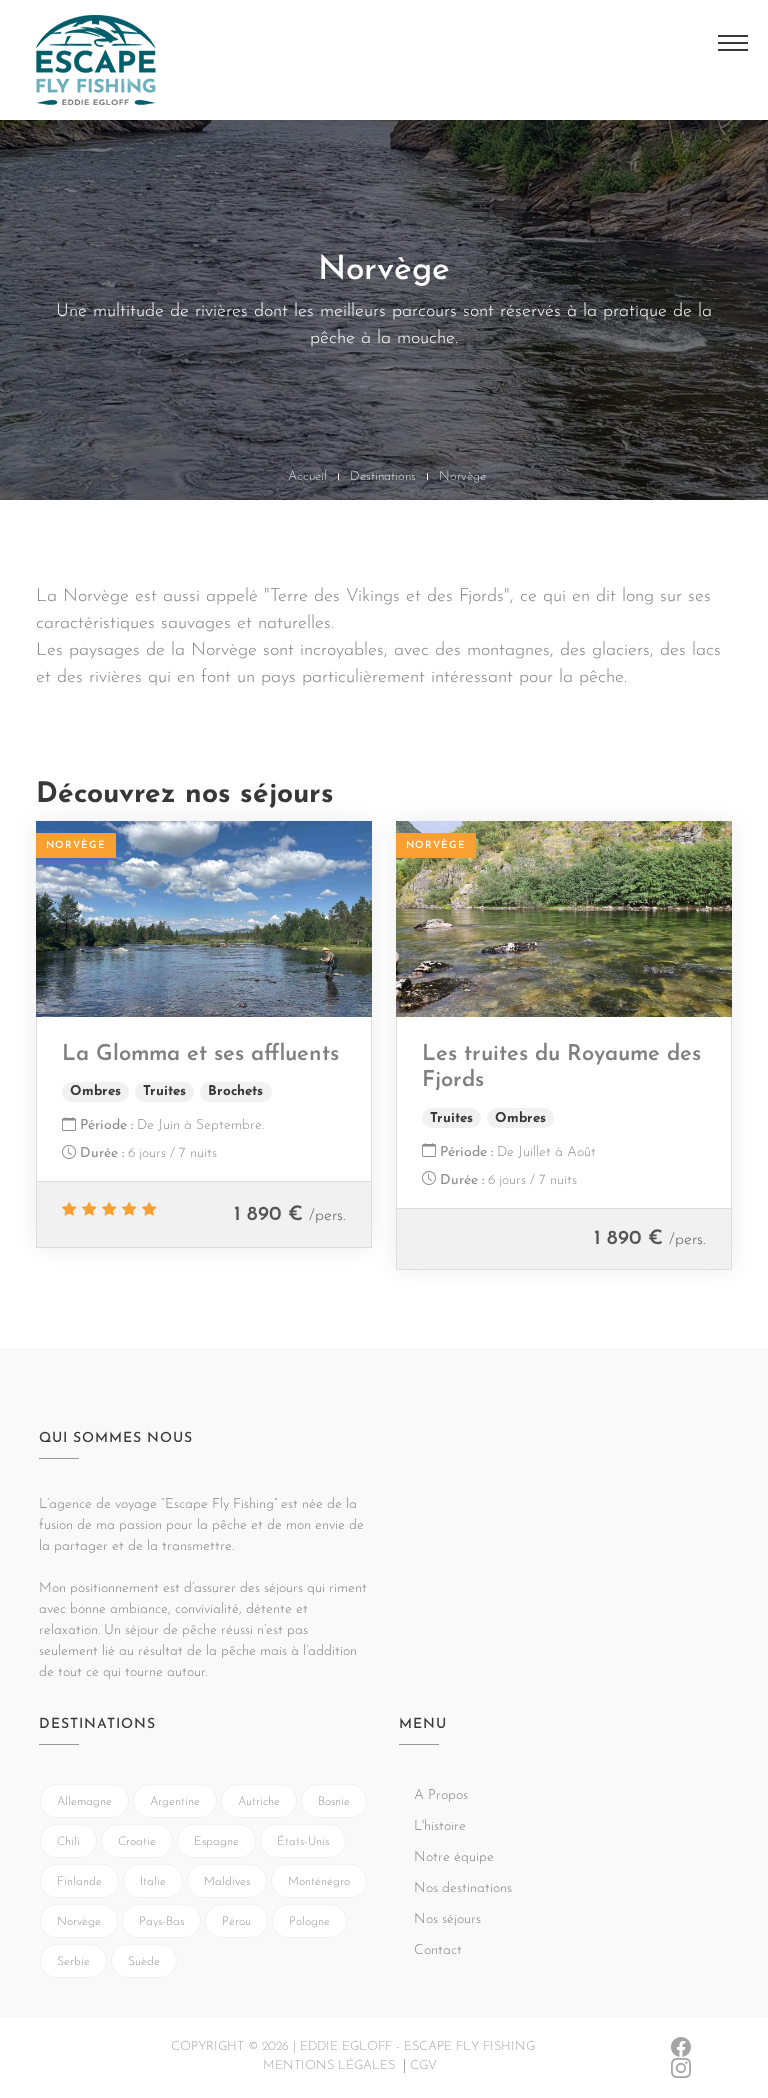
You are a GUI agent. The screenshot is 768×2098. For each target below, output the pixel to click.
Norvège (79, 1922)
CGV (423, 2065)
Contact (438, 1950)
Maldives (227, 1882)
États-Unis (303, 1842)
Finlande (79, 1882)
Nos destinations (463, 1888)
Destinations (383, 476)
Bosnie (334, 1802)
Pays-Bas (161, 1922)
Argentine (175, 1802)
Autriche (259, 1802)
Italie (153, 1882)
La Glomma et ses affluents (200, 1054)
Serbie (73, 1962)
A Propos (61, 102)
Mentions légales (329, 2065)
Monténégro (319, 1882)
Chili (68, 1842)
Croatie (137, 1842)
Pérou (236, 1922)
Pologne (309, 1922)
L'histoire (440, 1826)
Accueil (307, 476)
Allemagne (84, 1802)
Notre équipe (454, 1857)
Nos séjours (447, 1919)
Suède (144, 1962)
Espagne (216, 1842)
